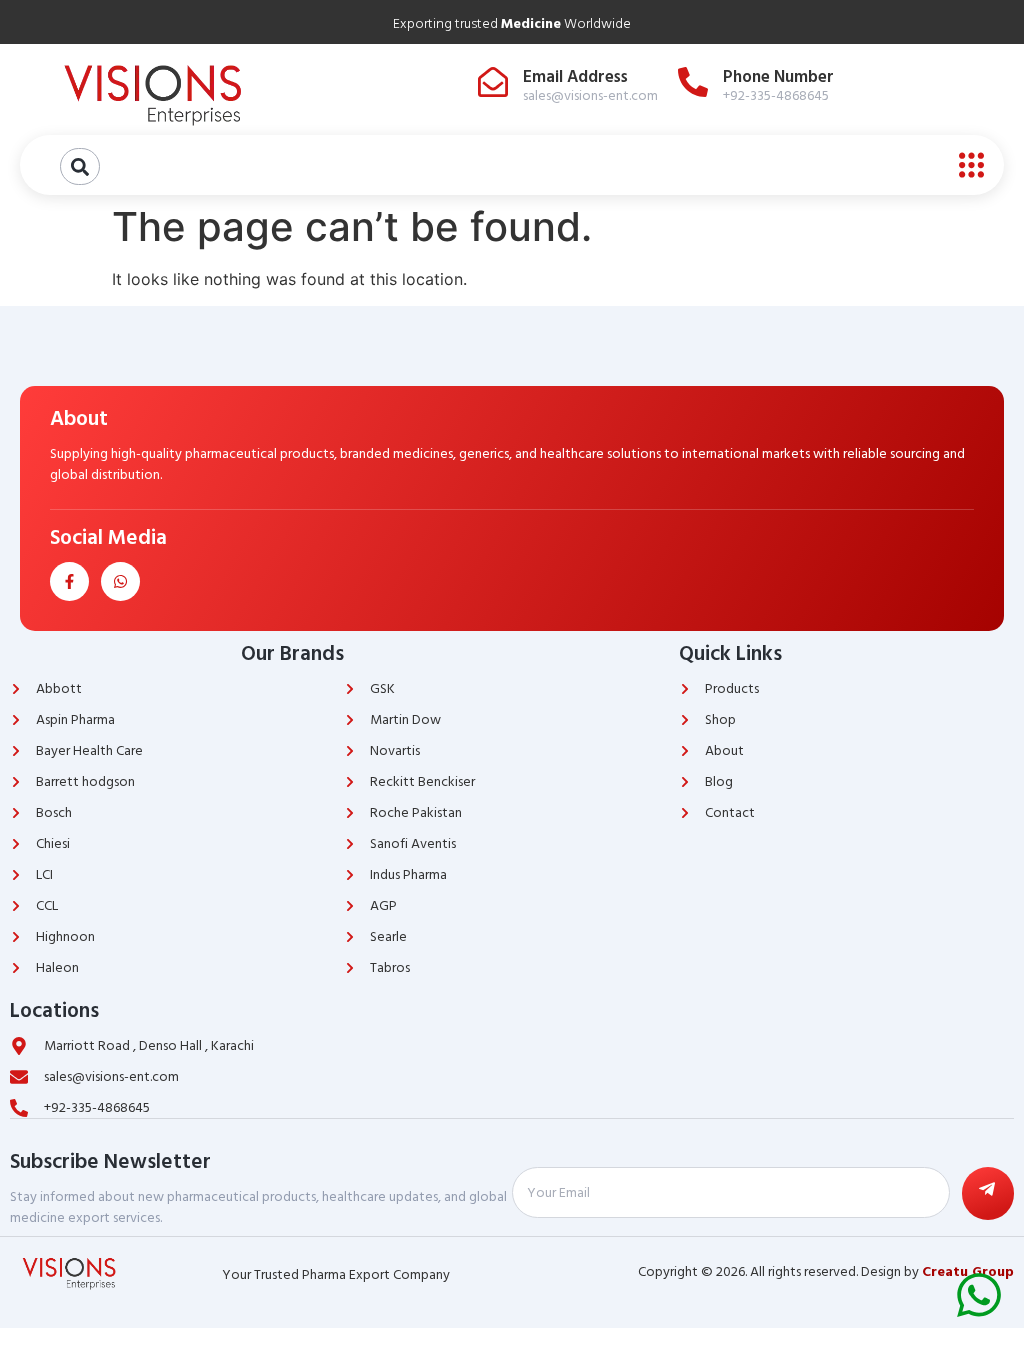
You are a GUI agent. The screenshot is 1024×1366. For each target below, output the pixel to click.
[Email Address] (493, 82)
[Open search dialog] (80, 166)
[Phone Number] (693, 82)
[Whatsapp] (120, 581)
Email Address (575, 77)
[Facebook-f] (69, 581)
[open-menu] (966, 165)
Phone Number (778, 77)
